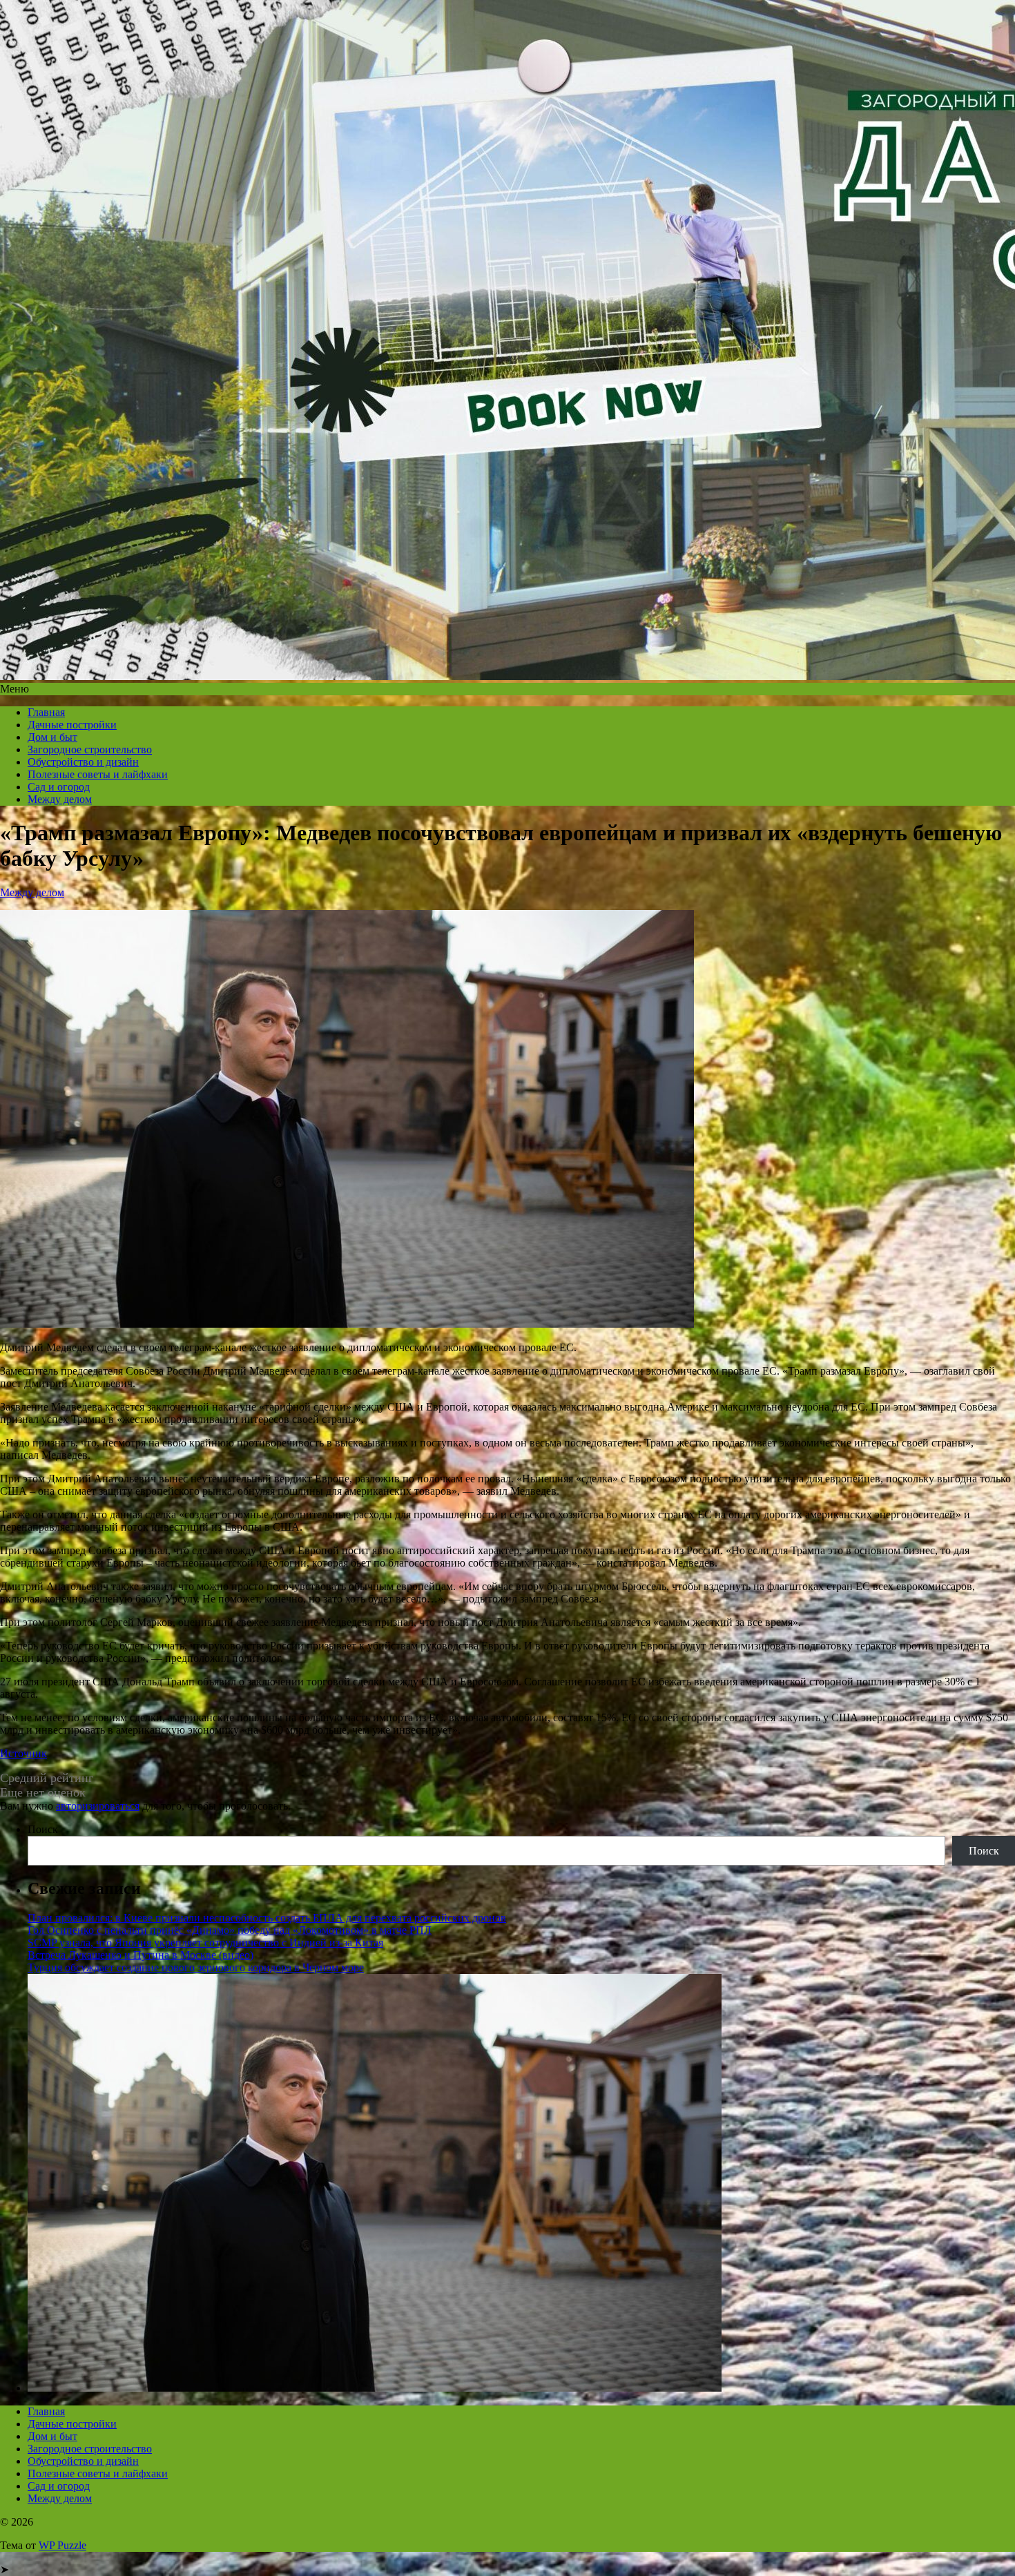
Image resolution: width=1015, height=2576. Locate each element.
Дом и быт (52, 737)
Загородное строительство (90, 749)
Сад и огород (59, 787)
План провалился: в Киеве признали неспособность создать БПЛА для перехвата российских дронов (267, 1918)
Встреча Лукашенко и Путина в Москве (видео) (141, 1955)
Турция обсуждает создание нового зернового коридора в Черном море (196, 1967)
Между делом (60, 799)
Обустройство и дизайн (83, 762)
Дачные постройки (72, 725)
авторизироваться (98, 1806)
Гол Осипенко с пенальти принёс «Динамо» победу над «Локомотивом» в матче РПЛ (230, 1930)
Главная (46, 712)
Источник (23, 1753)
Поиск (43, 1829)
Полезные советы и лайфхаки (98, 774)
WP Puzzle (62, 2545)
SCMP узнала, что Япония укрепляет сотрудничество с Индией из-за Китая (205, 1943)
